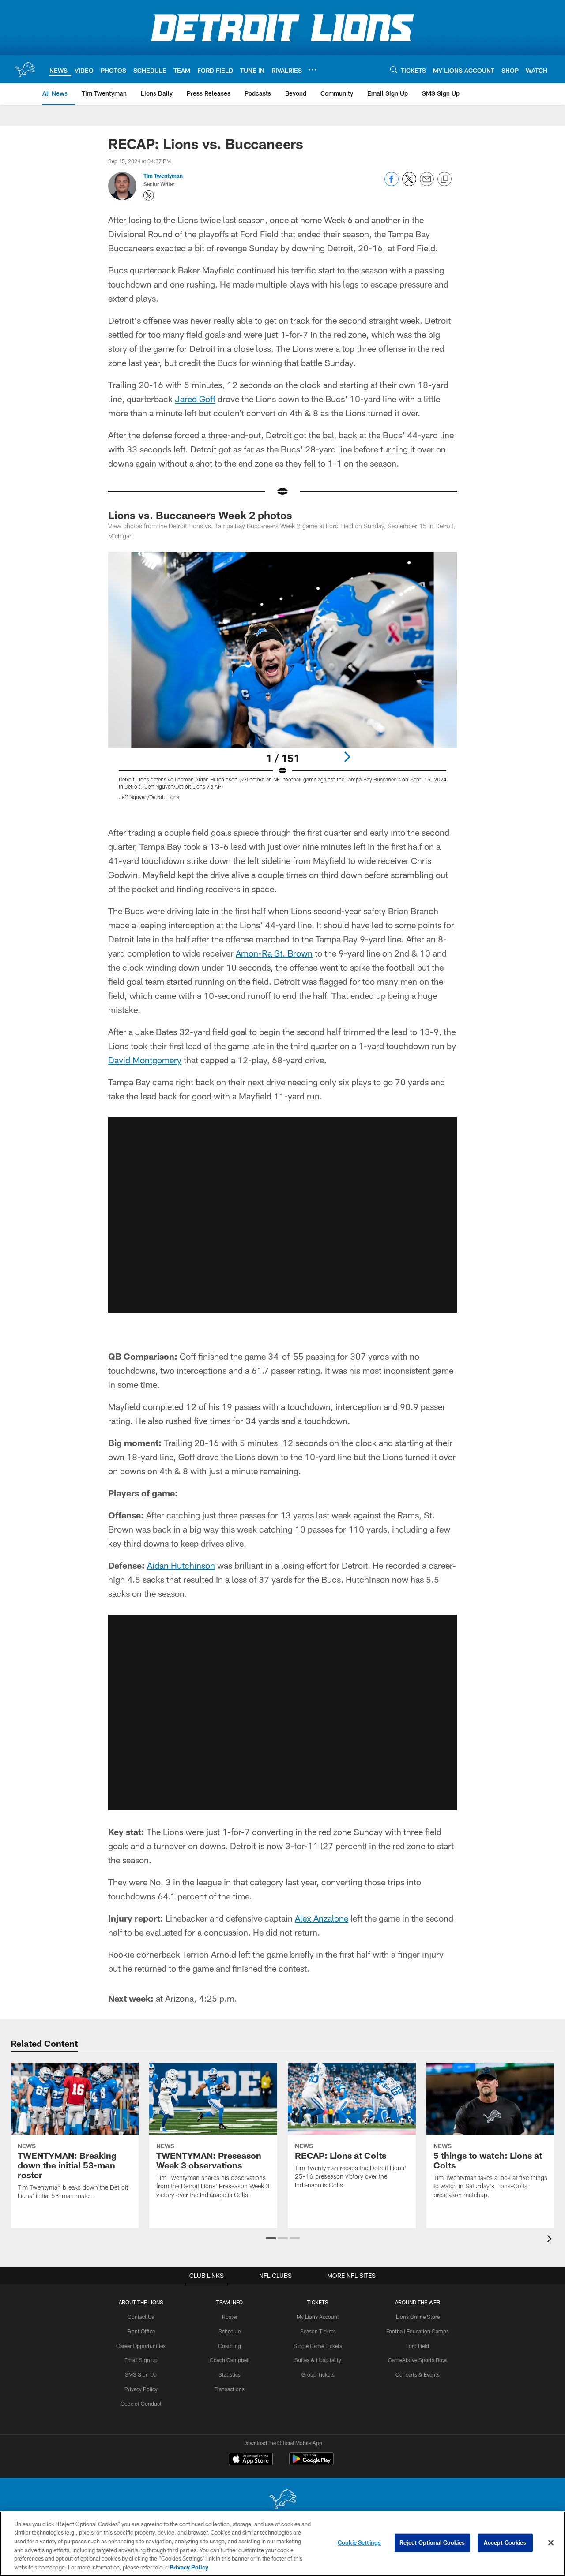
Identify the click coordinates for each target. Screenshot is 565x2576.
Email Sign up (141, 2360)
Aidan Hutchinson (181, 1565)
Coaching (230, 2346)
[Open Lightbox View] (282, 681)
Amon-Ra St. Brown (274, 953)
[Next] (347, 757)
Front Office (141, 2331)
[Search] (394, 69)
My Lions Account (318, 2317)
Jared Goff (195, 399)
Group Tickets (318, 2374)
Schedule (230, 2331)
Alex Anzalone (322, 1918)
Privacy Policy (141, 2389)
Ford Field (418, 2346)
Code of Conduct (141, 2404)
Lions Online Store (418, 2317)
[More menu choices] (313, 70)
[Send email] (427, 184)
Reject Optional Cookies (432, 2542)
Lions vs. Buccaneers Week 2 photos (200, 515)
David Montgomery (145, 1060)
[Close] (551, 2543)
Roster (230, 2317)
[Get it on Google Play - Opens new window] (311, 2463)
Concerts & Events (418, 2374)
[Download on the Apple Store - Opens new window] (251, 2460)
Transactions (230, 2389)
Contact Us (141, 2317)
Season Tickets (318, 2331)
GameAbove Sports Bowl (418, 2360)
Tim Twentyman (163, 176)
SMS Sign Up (141, 2374)
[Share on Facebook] (392, 184)
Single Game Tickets (318, 2346)
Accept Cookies (505, 2542)
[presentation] (551, 2240)
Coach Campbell (230, 2360)
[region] (282, 2544)
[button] (282, 1215)
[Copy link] (444, 179)
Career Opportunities (141, 2346)
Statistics (230, 2374)
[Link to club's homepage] (25, 69)
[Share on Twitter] (409, 184)
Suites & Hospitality (318, 2360)
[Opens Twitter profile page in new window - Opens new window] (149, 195)
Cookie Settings (359, 2542)
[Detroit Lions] (282, 2500)
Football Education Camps (418, 2331)
